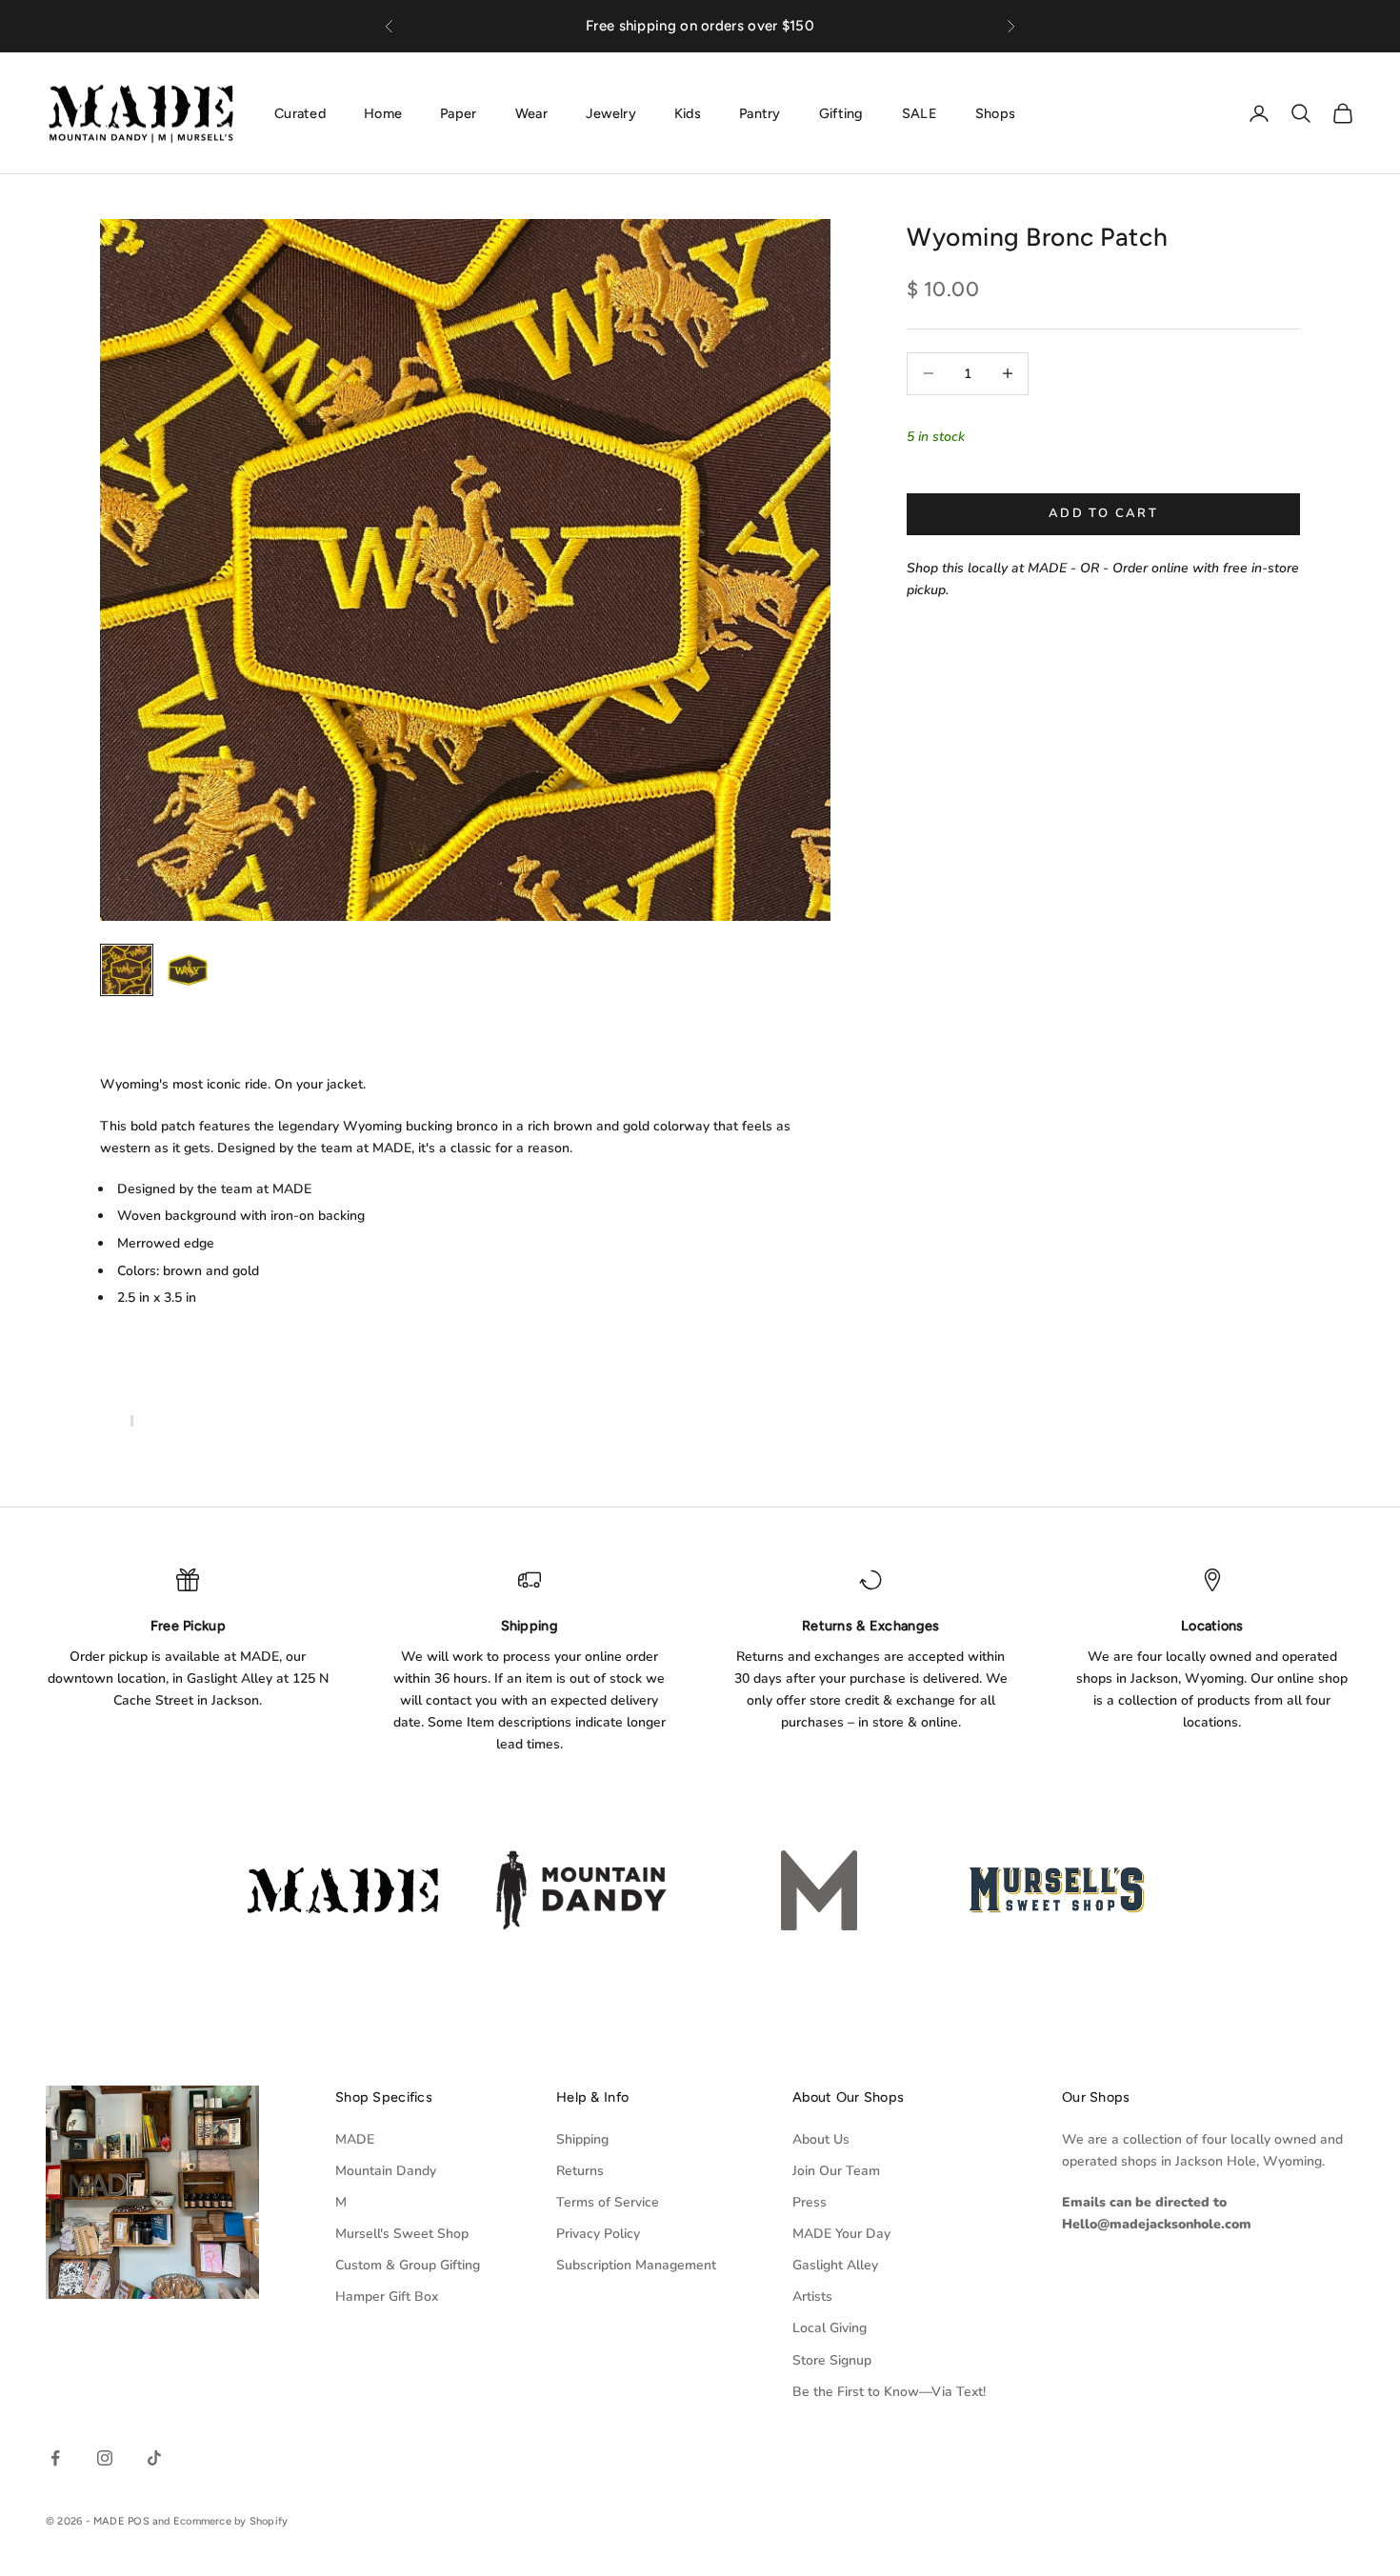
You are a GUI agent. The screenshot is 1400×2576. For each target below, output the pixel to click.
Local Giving (830, 2328)
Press (810, 2202)
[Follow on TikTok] (154, 2458)
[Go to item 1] (127, 969)
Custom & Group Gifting (408, 2265)
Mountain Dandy (386, 2171)
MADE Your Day (841, 2234)
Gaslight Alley (835, 2265)
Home (383, 112)
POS (139, 2521)
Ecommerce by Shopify (230, 2521)
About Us (821, 2139)
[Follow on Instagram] (105, 2458)
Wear (531, 112)
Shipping (582, 2139)
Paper (458, 112)
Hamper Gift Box (387, 2296)
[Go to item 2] (188, 970)
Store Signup (832, 2360)
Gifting (841, 112)
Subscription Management (636, 2265)
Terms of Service (608, 2202)
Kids (688, 112)
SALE (920, 112)
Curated (300, 112)
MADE (355, 2139)
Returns (580, 2171)
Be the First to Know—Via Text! (889, 2392)
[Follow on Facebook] (55, 2458)
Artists (812, 2296)
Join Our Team (836, 2171)
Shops (995, 112)
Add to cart (1103, 513)
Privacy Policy (598, 2234)
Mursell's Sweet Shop (402, 2234)
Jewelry (611, 112)
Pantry (760, 112)
